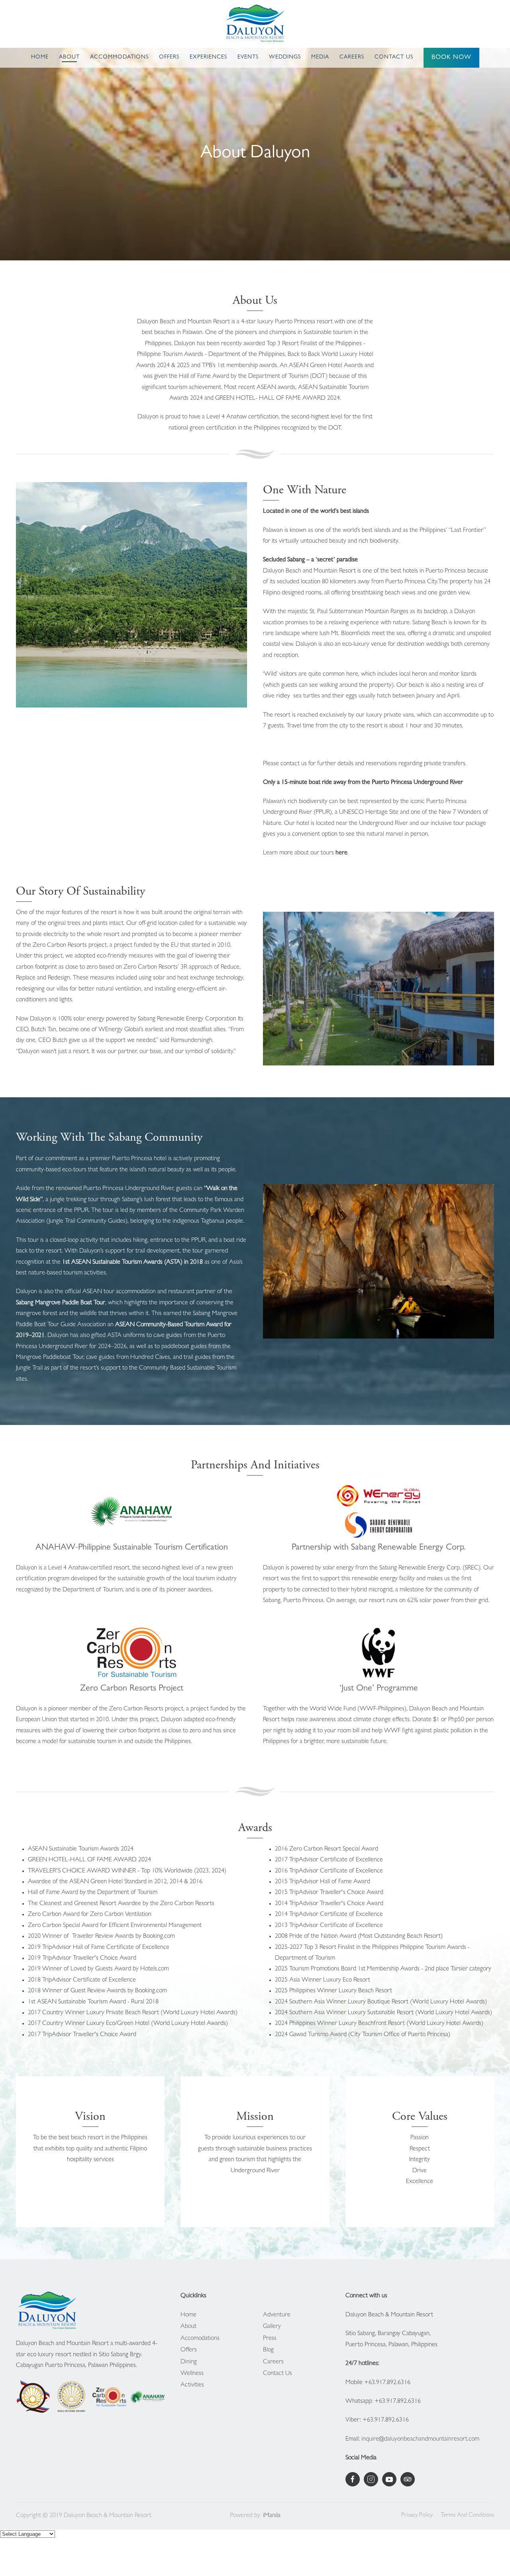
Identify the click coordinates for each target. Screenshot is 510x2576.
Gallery (272, 2327)
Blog (268, 2350)
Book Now (451, 58)
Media (320, 57)
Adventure (277, 2315)
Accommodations (119, 57)
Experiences (208, 57)
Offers (169, 57)
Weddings (285, 57)
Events (248, 57)
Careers (352, 57)
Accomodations (200, 2339)
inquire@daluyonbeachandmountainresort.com (420, 2439)
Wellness (192, 2374)
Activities (192, 2385)
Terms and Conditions (467, 2516)
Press (270, 2339)
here (341, 853)
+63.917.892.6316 (387, 2383)
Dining (189, 2362)
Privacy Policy (417, 2516)
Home (40, 57)
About (69, 57)
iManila (272, 2516)
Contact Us (394, 57)
